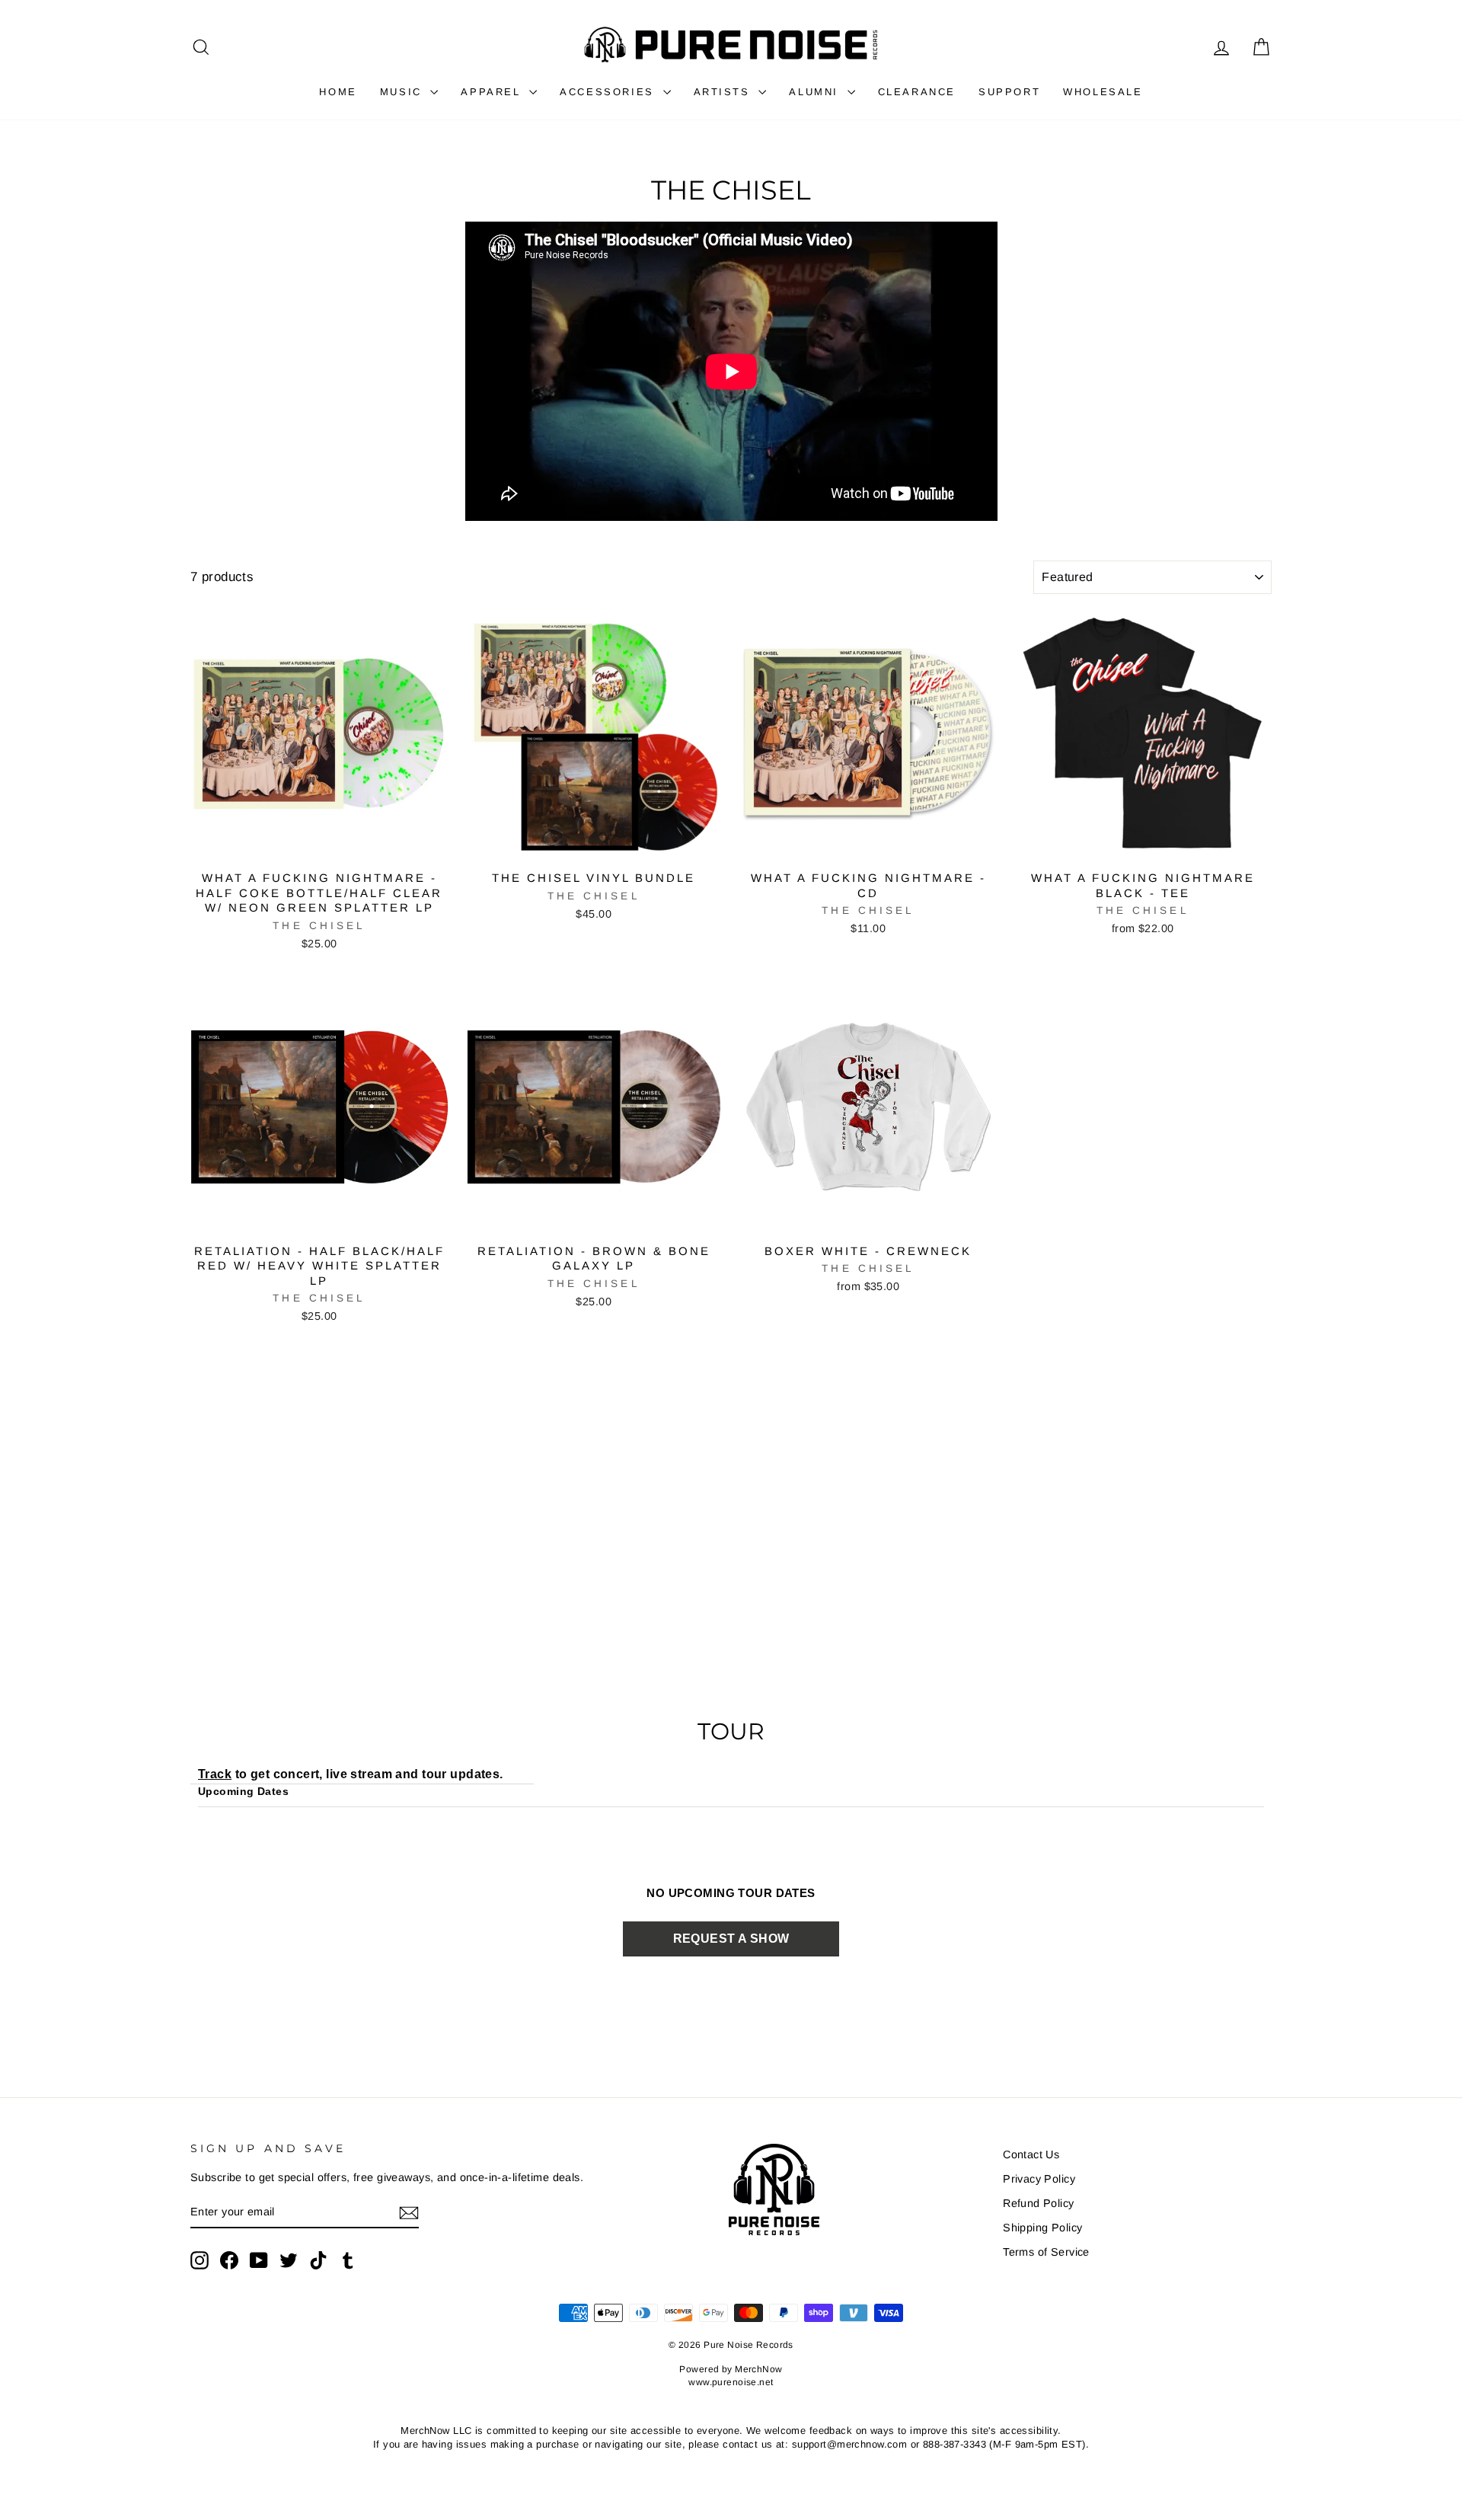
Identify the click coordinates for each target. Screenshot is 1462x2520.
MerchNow (758, 2369)
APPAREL (493, 92)
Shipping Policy (1042, 2228)
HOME (338, 92)
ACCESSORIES (609, 92)
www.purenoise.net (731, 2382)
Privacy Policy (1039, 2179)
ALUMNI (816, 92)
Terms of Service (1046, 2252)
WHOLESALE (1103, 92)
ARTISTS (725, 92)
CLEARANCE (917, 92)
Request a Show (731, 1939)
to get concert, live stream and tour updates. (351, 1774)
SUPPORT (1009, 92)
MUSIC (404, 92)
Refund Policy (1039, 2203)
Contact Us (1031, 2154)
